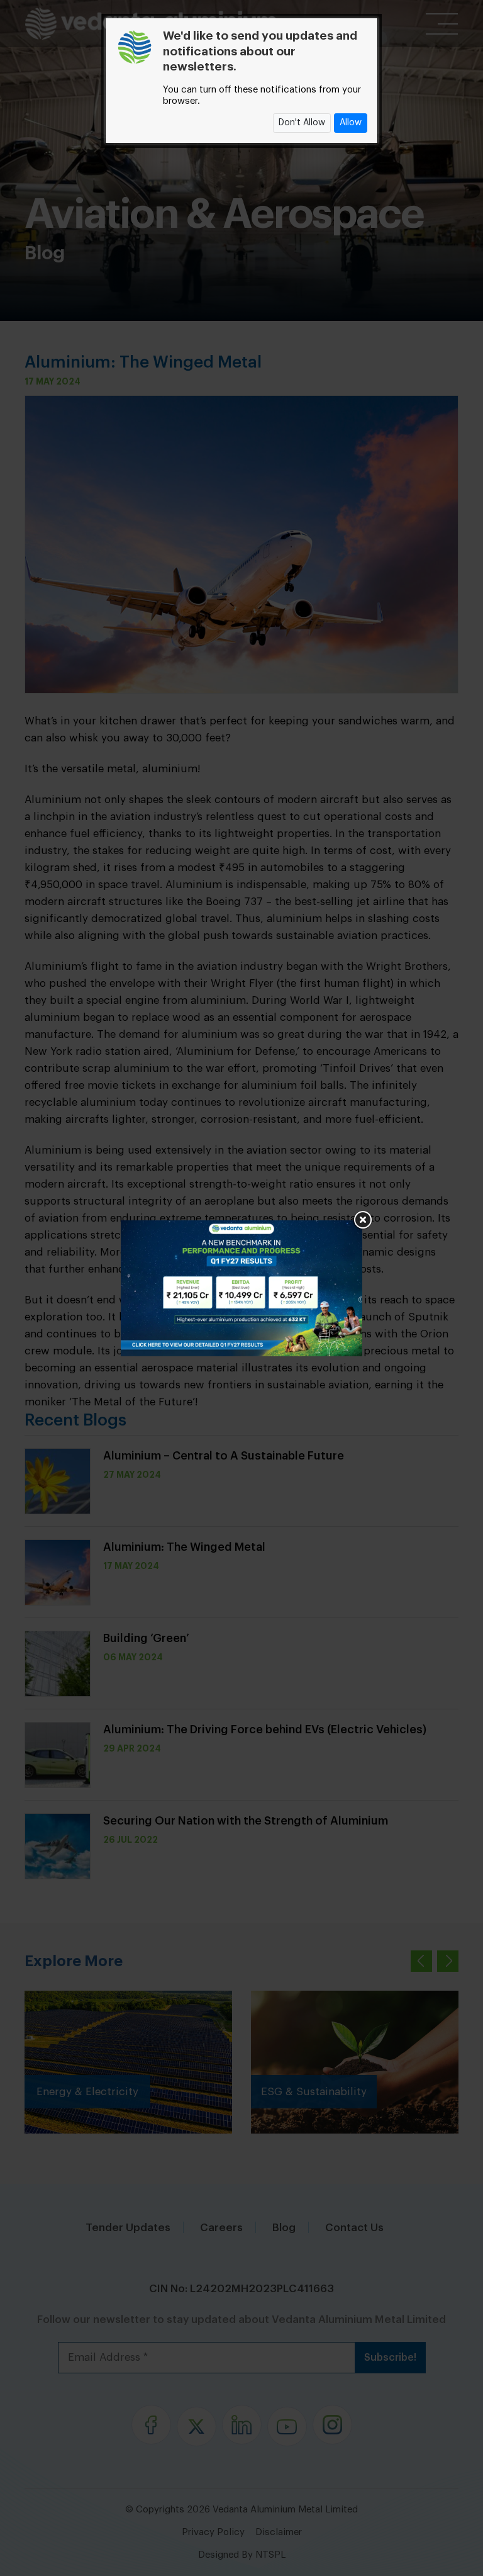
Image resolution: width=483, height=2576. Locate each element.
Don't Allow (302, 123)
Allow (351, 123)
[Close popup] (362, 1220)
